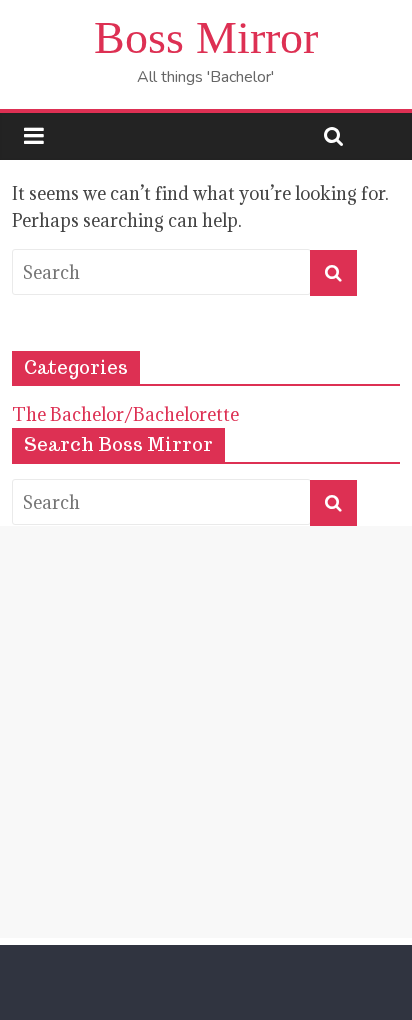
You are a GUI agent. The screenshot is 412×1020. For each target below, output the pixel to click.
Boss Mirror (206, 37)
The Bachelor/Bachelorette (125, 414)
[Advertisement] (206, 732)
